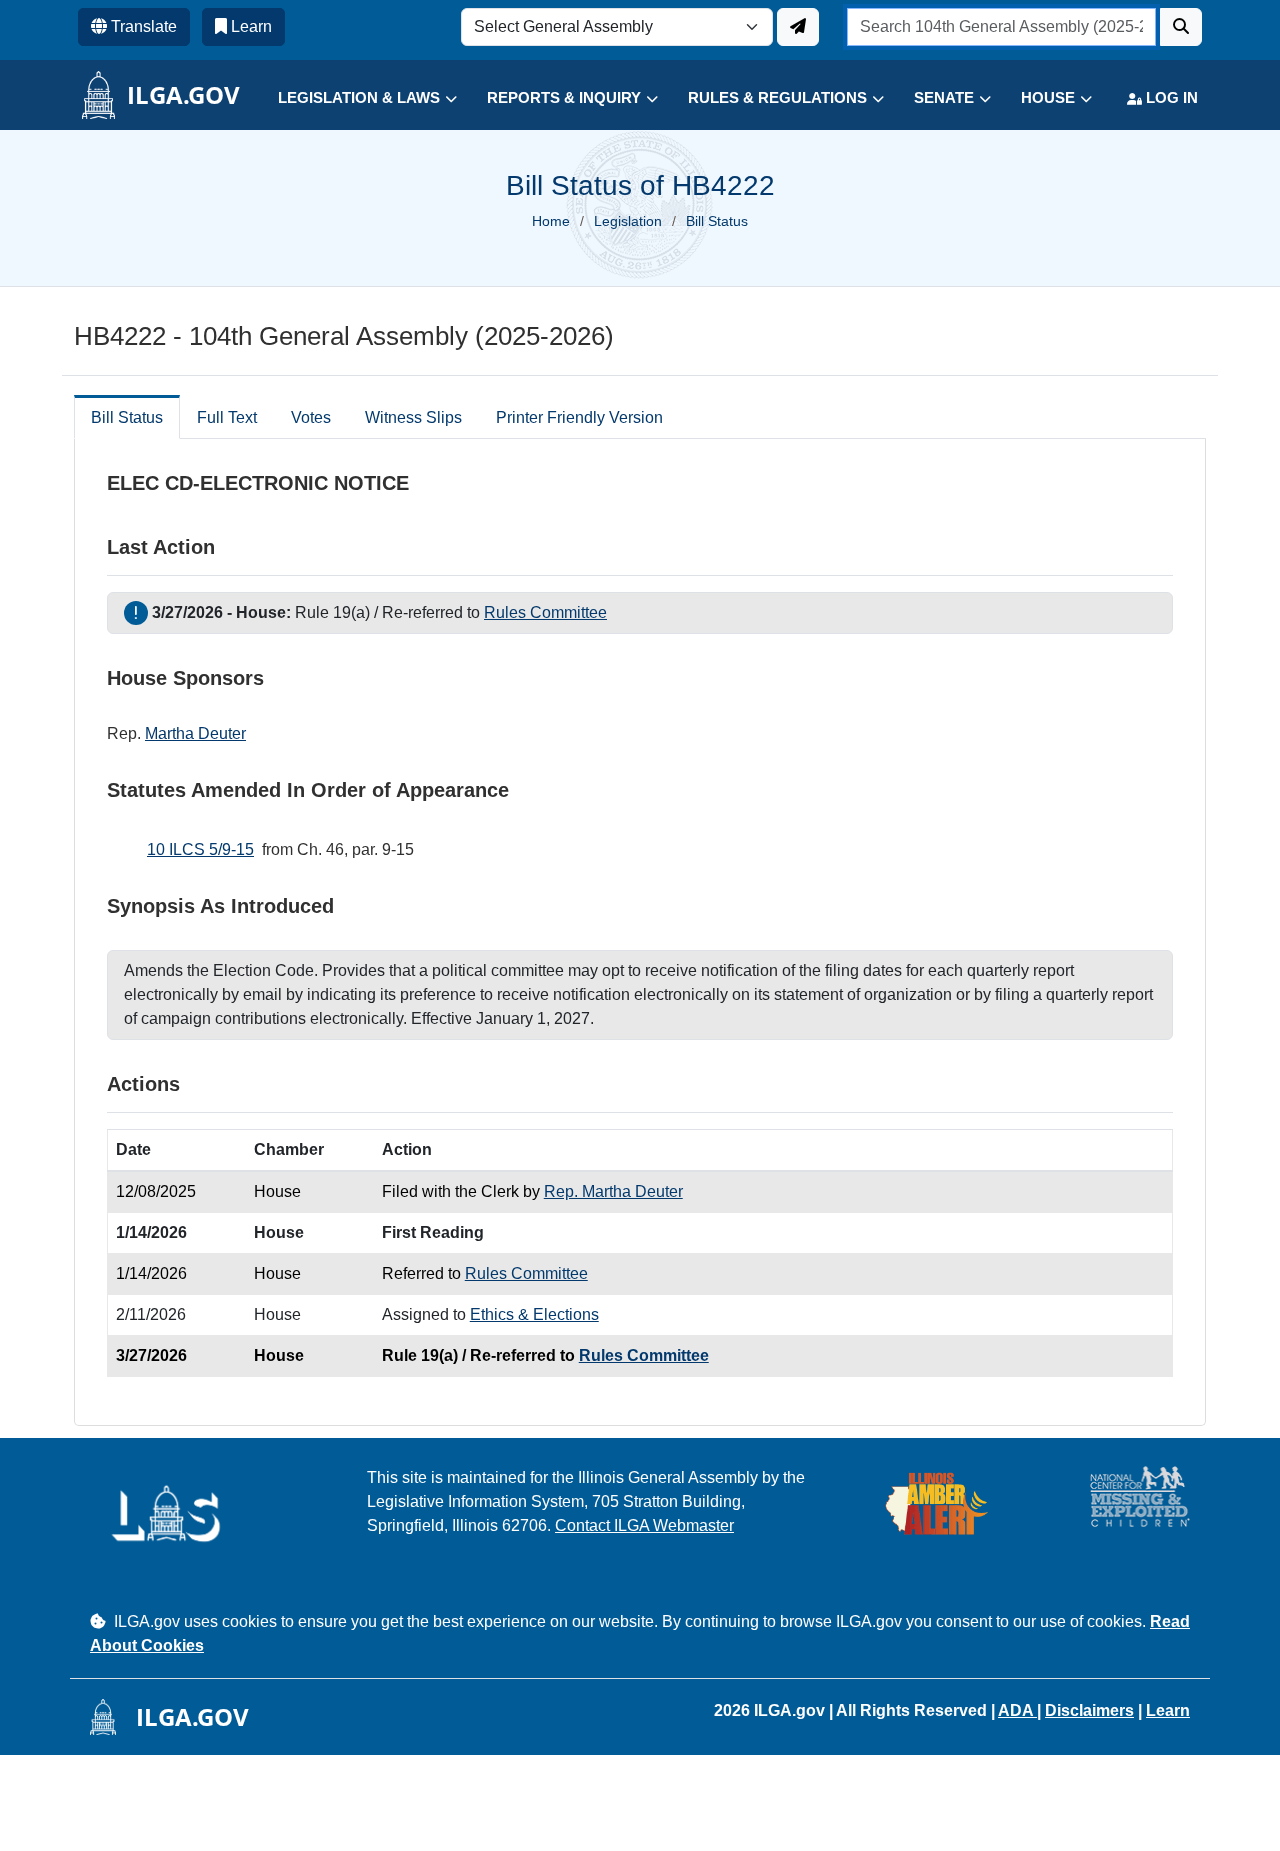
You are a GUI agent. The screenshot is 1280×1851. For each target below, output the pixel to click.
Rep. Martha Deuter (613, 1191)
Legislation (628, 221)
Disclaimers (1089, 1710)
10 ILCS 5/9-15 (200, 849)
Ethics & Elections (534, 1314)
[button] (352, 98)
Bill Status (127, 417)
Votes (311, 417)
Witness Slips (413, 417)
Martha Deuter (195, 733)
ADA (1017, 1710)
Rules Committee (545, 612)
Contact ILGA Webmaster (644, 1525)
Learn (1168, 1710)
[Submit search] (1181, 27)
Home (551, 221)
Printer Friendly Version (579, 417)
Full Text (227, 417)
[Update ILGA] (798, 27)
